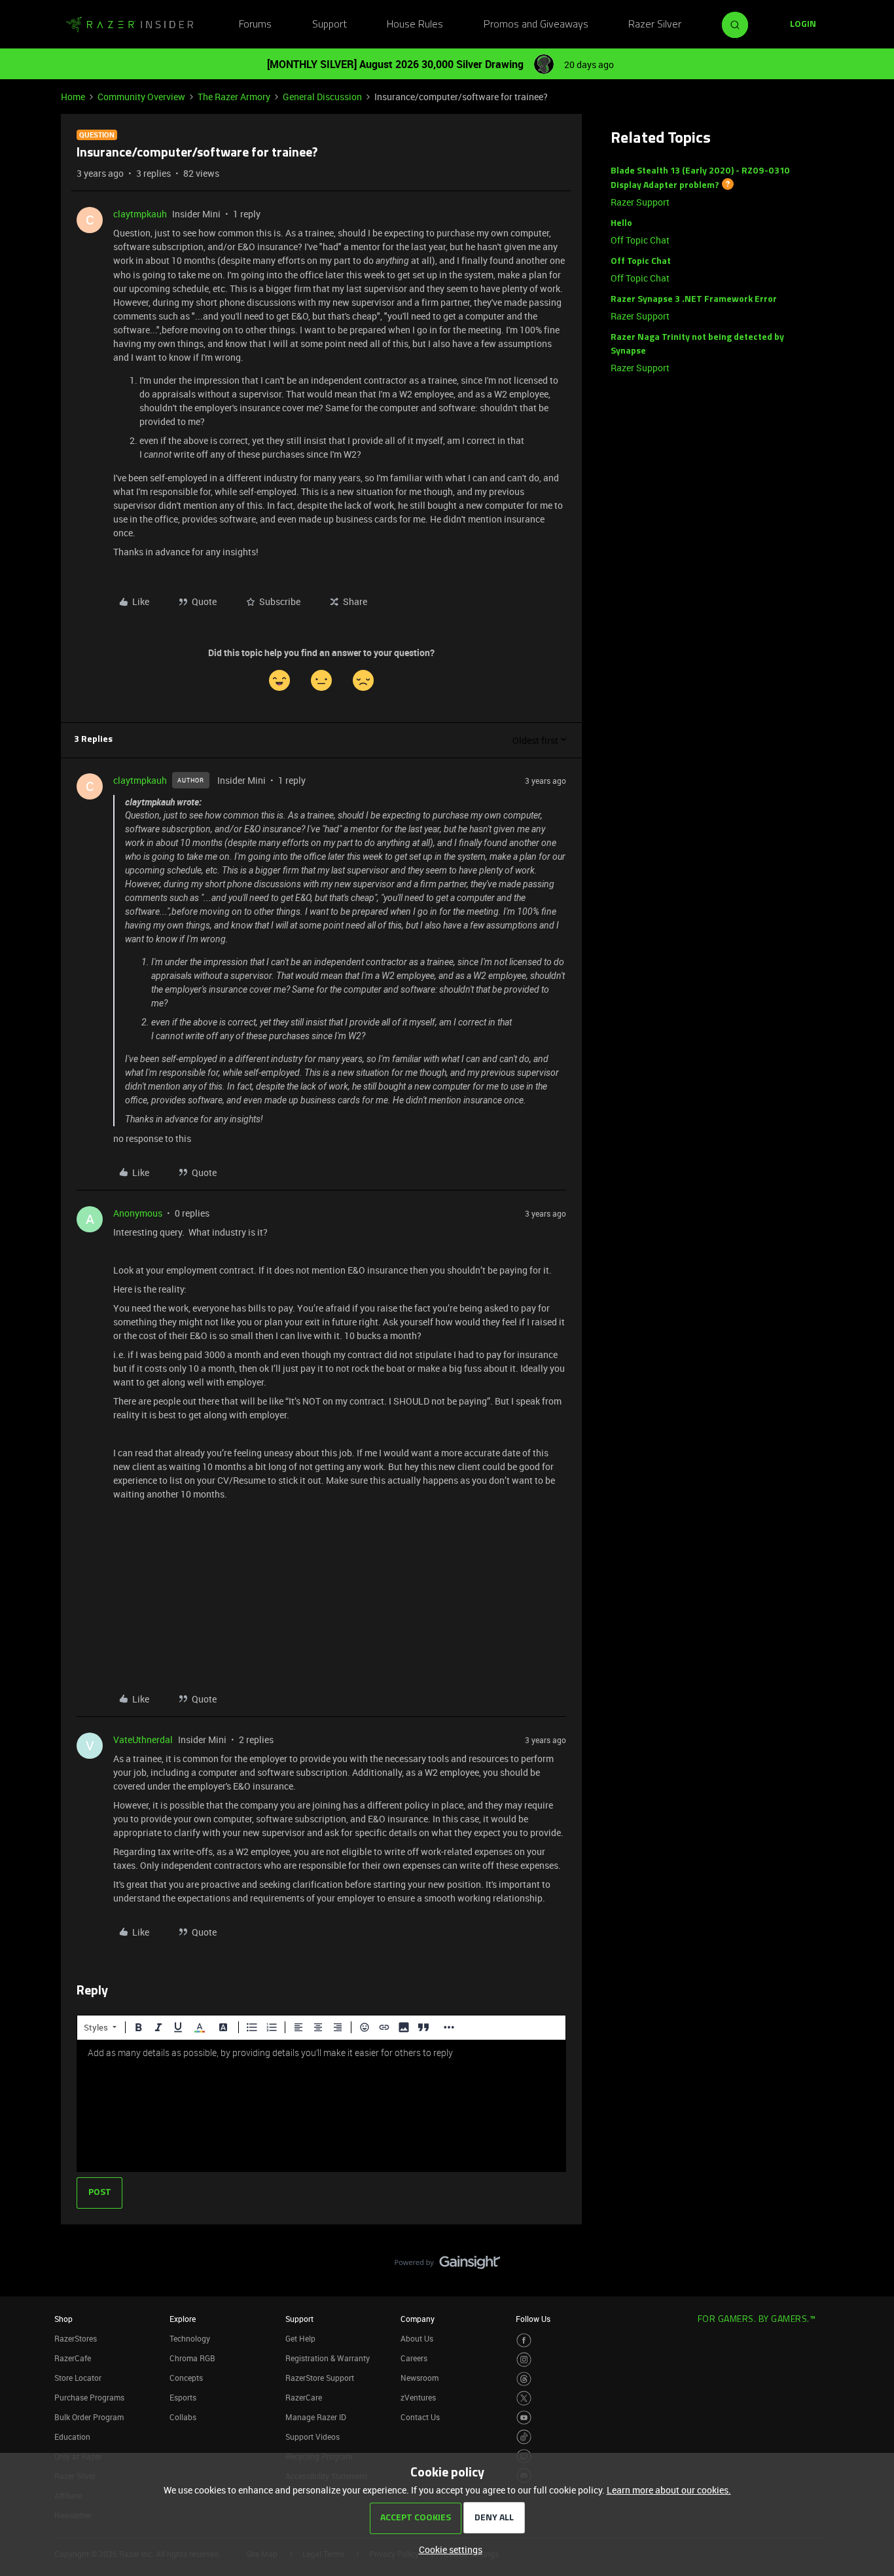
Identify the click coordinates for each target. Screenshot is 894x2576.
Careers (414, 2358)
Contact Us (420, 2417)
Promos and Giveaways (536, 25)
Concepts (186, 2378)
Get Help (300, 2338)
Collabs (183, 2417)
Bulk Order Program (89, 2417)
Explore (183, 2319)
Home (73, 97)
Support (330, 25)
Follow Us (533, 2319)
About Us (417, 2338)
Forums (255, 25)
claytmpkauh (140, 214)
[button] (803, 25)
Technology (190, 2338)
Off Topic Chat (640, 240)
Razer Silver (655, 25)
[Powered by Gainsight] (447, 2266)
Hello (621, 224)
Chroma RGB (192, 2358)
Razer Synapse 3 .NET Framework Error (694, 300)
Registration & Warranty (328, 2358)
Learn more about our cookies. (669, 2490)
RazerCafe (73, 2358)
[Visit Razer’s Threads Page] (524, 2379)
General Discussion (322, 97)
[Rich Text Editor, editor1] (321, 2106)
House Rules (415, 25)
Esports (183, 2397)
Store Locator (78, 2378)
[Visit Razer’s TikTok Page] (524, 2437)
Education (72, 2437)
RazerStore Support (320, 2378)
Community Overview (141, 97)
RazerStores (76, 2338)
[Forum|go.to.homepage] (130, 25)
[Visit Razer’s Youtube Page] (524, 2418)
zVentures (418, 2397)
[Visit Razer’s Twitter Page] (524, 2398)
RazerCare (304, 2397)
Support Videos (313, 2437)
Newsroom (420, 2378)
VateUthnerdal (143, 1739)
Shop (63, 2319)
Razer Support (640, 202)
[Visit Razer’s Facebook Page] (524, 2341)
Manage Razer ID (316, 2417)
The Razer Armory (234, 97)
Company (418, 2319)
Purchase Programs (89, 2397)
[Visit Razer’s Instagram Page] (524, 2360)
